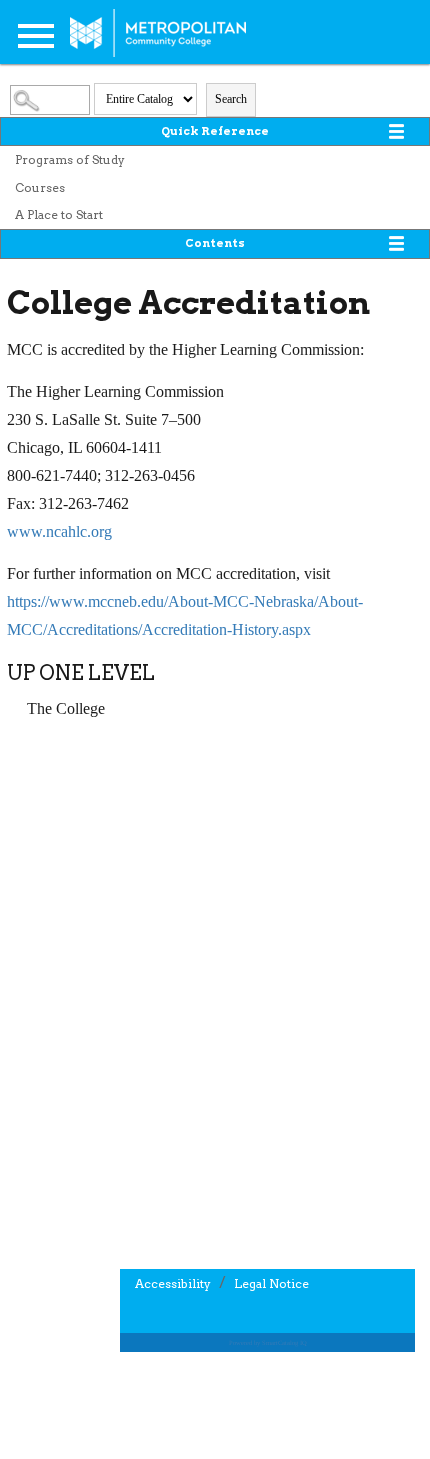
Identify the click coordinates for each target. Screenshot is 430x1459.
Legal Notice (271, 1283)
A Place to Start (59, 214)
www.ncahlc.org (59, 531)
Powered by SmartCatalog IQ (268, 1342)
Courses (40, 187)
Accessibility (173, 1283)
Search (231, 99)
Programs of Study (70, 159)
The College (66, 708)
